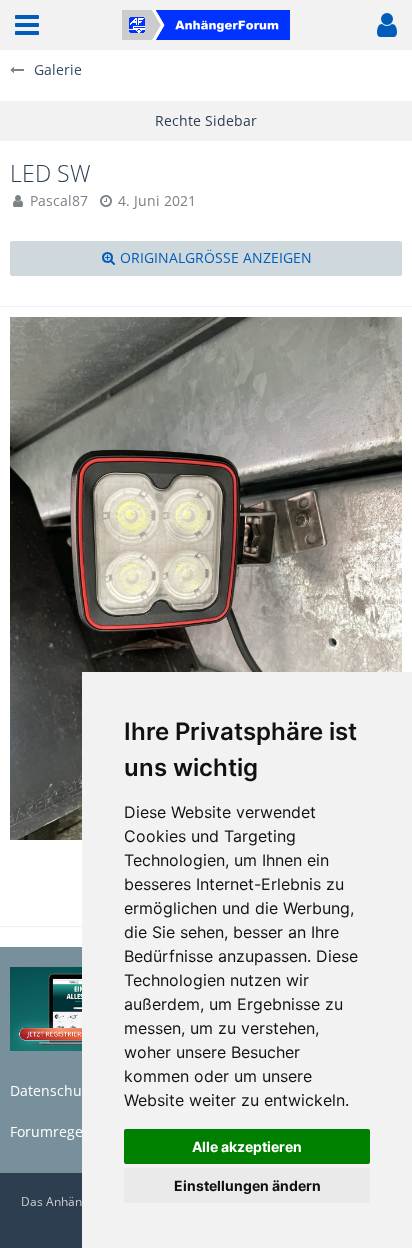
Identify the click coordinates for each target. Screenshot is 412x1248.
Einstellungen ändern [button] (247, 1185)
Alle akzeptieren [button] (247, 1146)
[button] (27, 25)
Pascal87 (59, 200)
